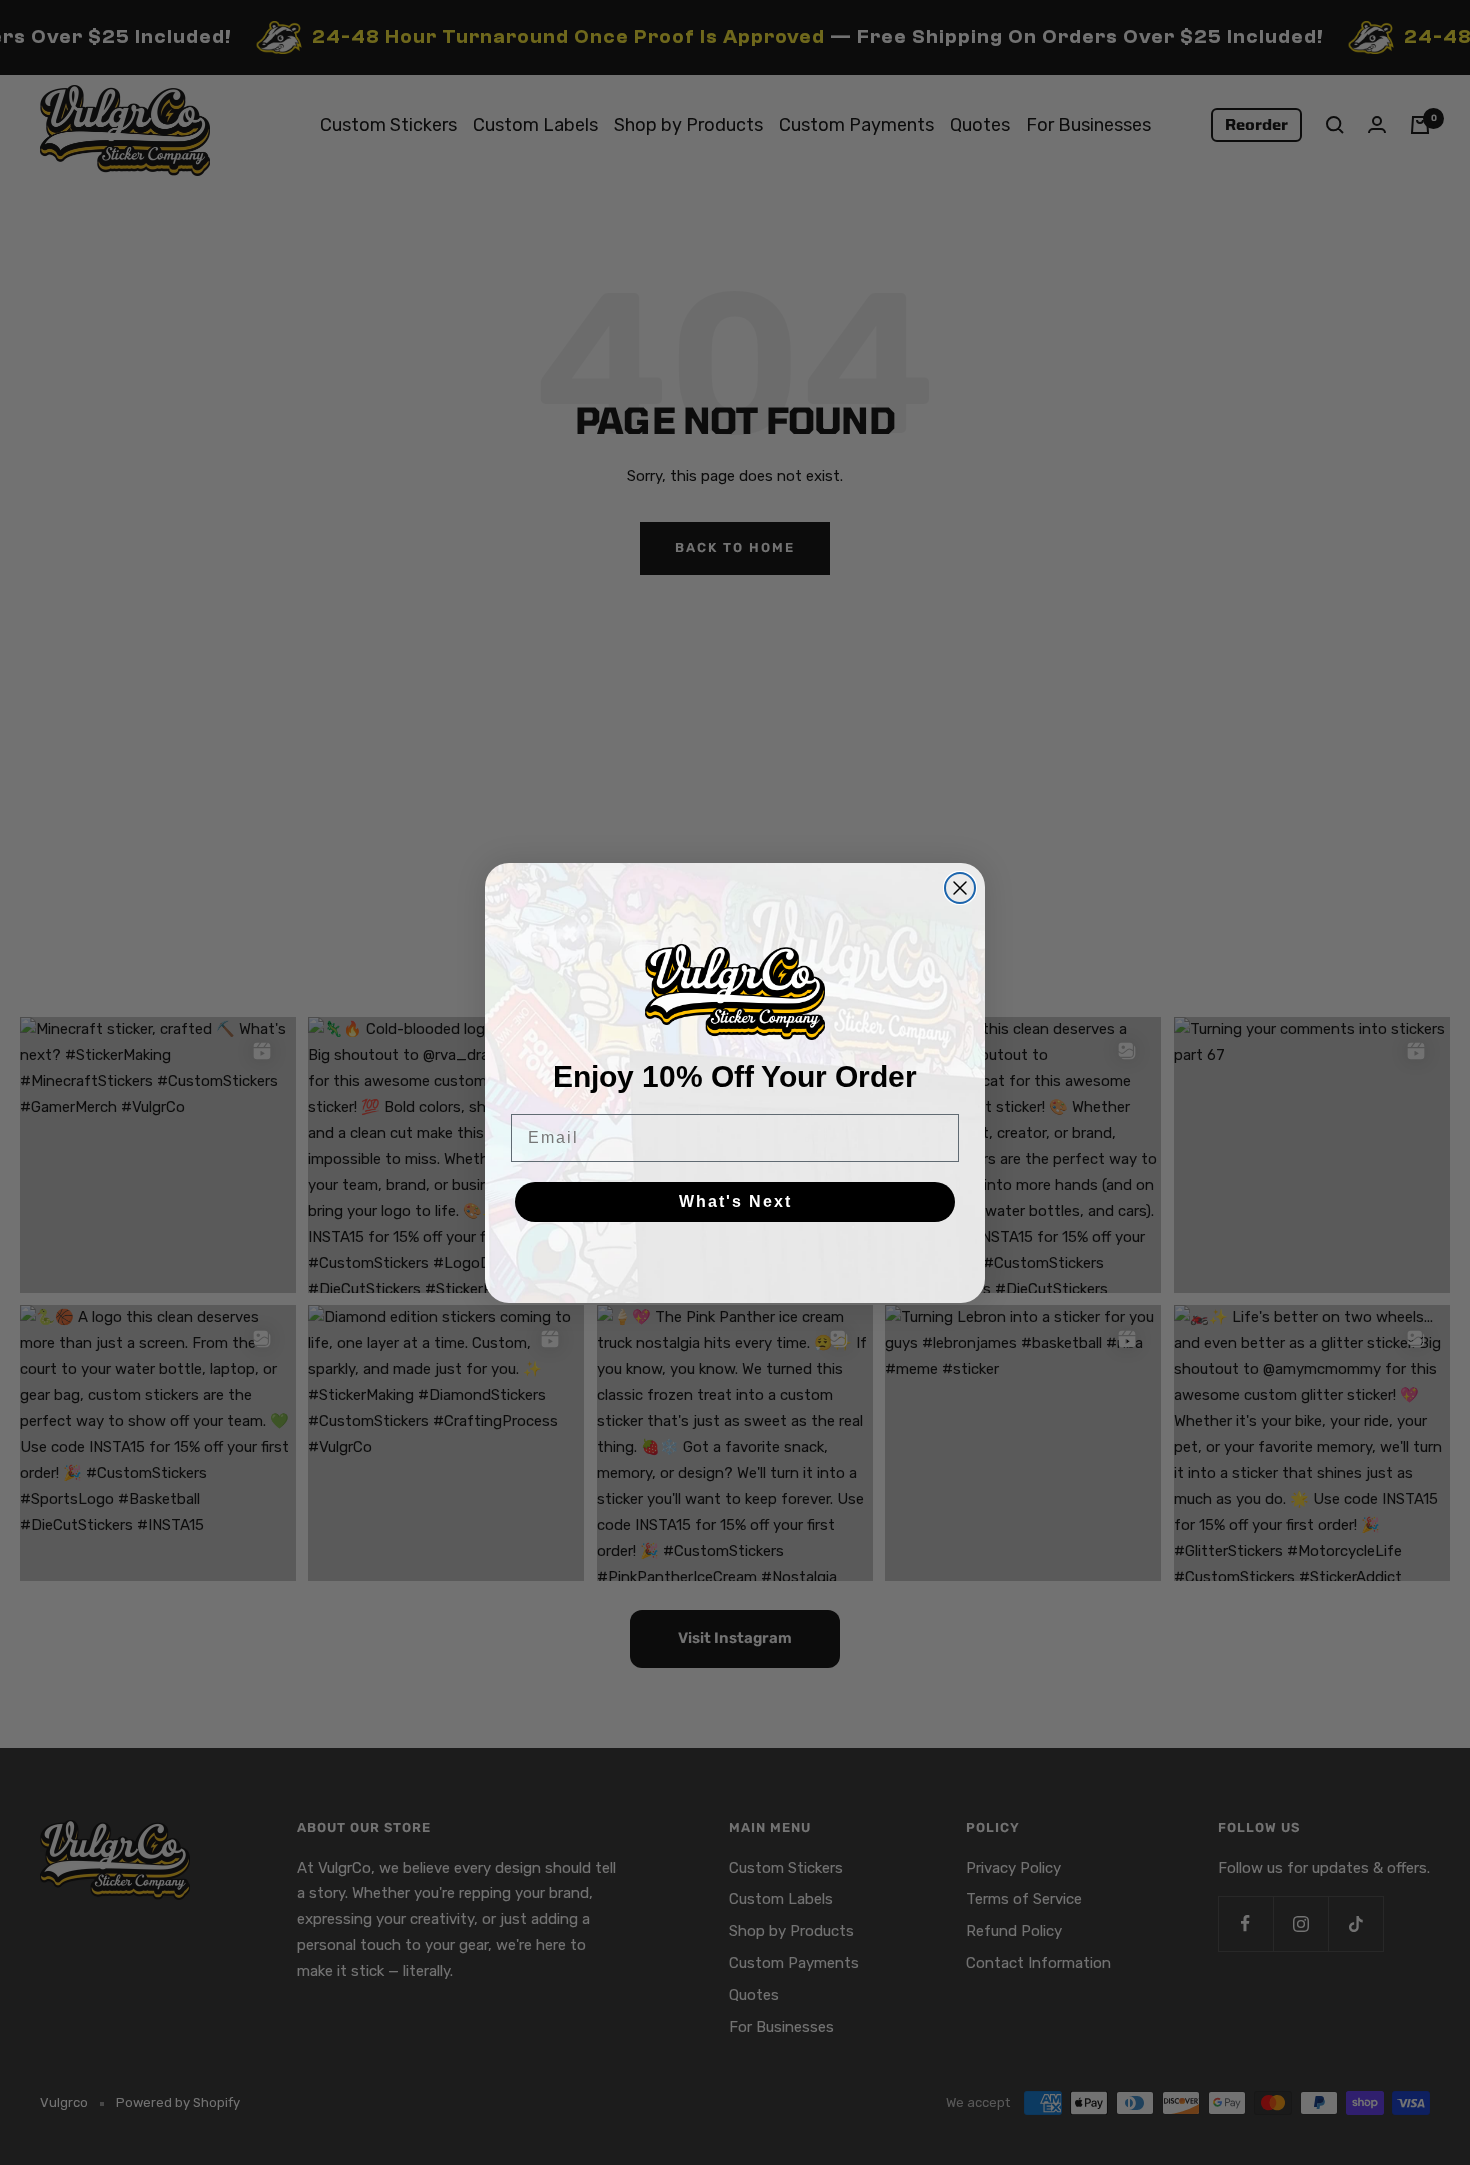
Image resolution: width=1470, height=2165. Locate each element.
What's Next (735, 1201)
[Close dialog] (960, 888)
